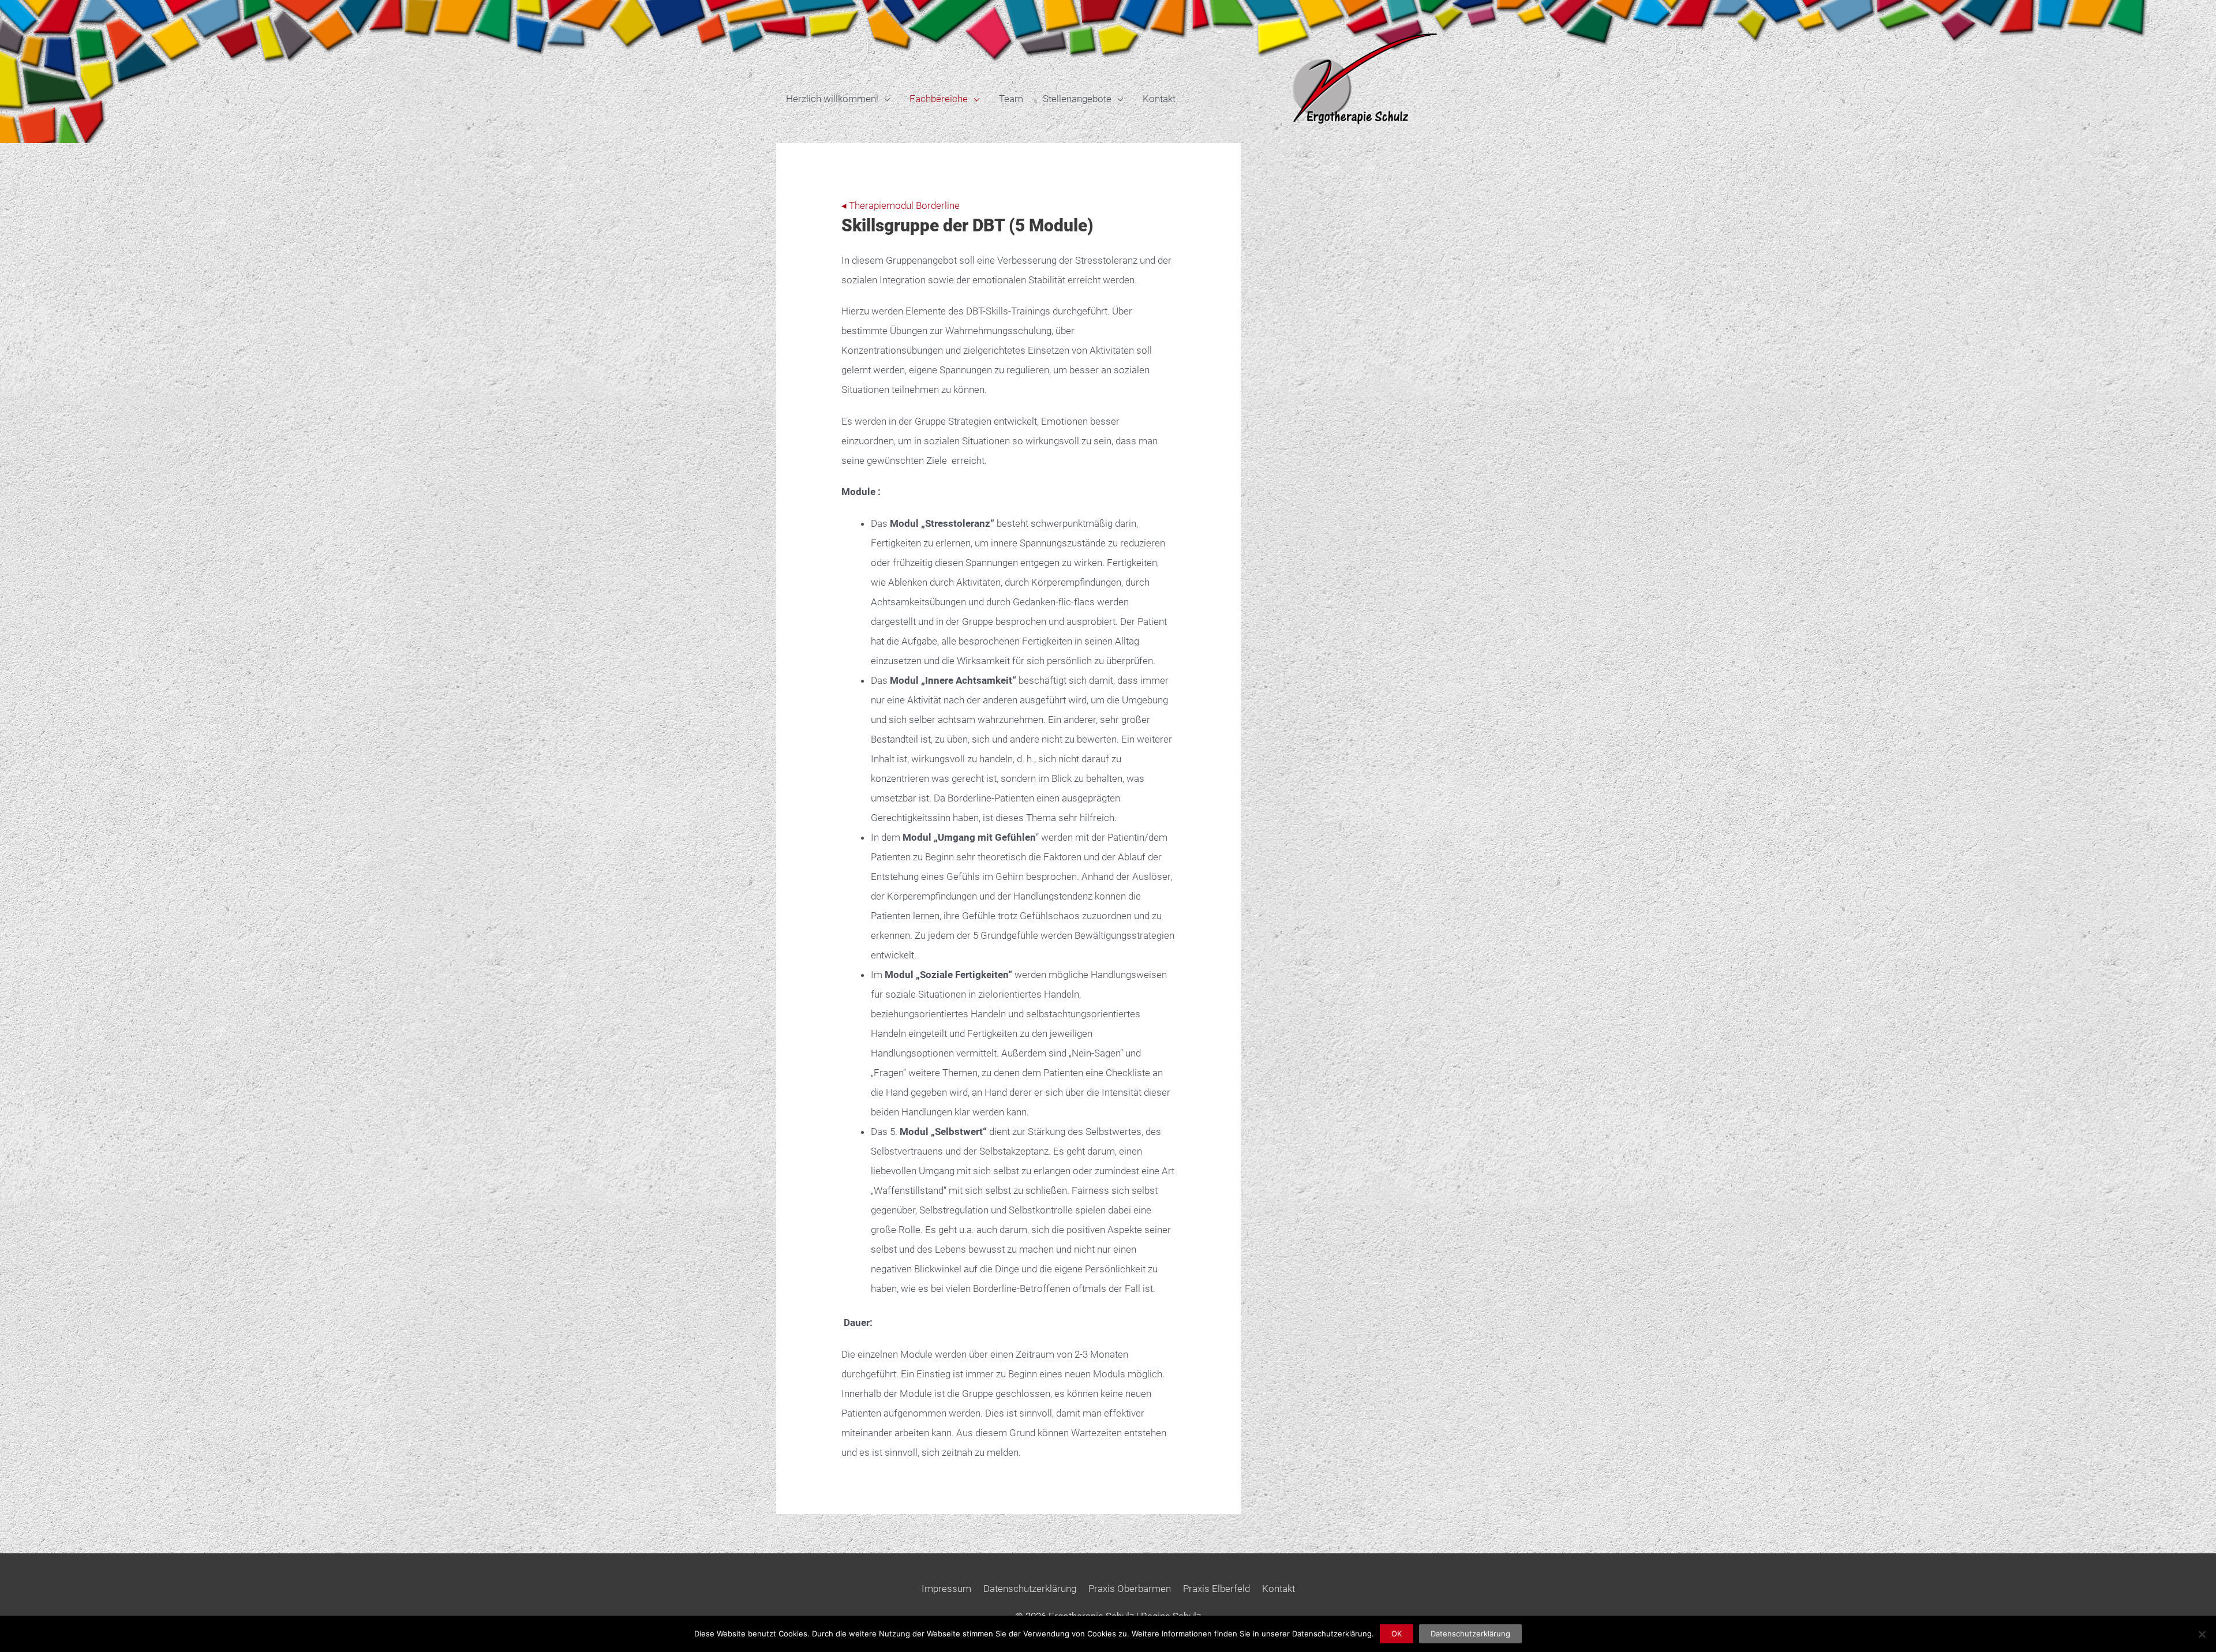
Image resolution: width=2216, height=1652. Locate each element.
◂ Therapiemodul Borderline (901, 205)
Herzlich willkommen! (832, 99)
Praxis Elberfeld (1216, 1589)
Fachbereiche (939, 99)
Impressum (946, 1589)
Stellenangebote (1077, 99)
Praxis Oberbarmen (1130, 1589)
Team (1011, 99)
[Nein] (2202, 1634)
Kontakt (1159, 99)
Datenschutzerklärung (1030, 1589)
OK (1397, 1634)
